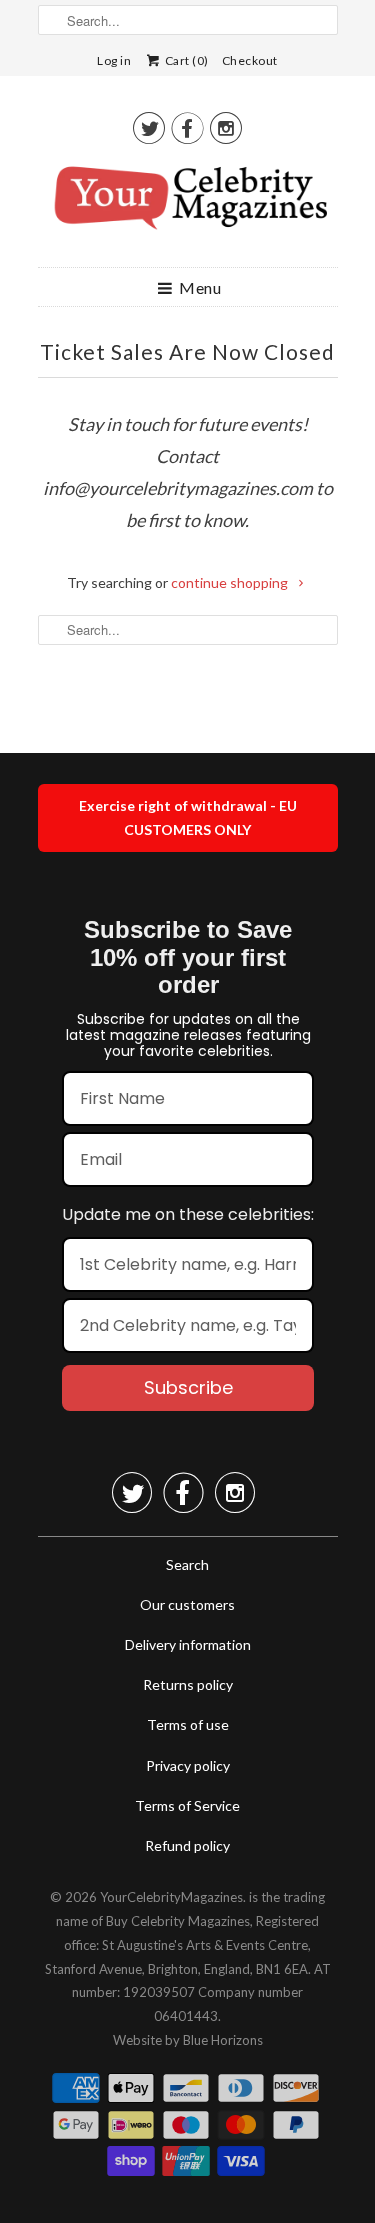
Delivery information (188, 1644)
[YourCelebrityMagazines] (188, 205)
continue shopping (231, 582)
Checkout (250, 60)
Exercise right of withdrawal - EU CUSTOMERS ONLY (188, 817)
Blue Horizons (223, 2040)
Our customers (187, 1604)
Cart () (185, 60)
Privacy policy (188, 1765)
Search (187, 1564)
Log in (114, 60)
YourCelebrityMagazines (171, 1897)
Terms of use (188, 1724)
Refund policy (187, 1845)
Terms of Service (187, 1805)
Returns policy (188, 1684)
